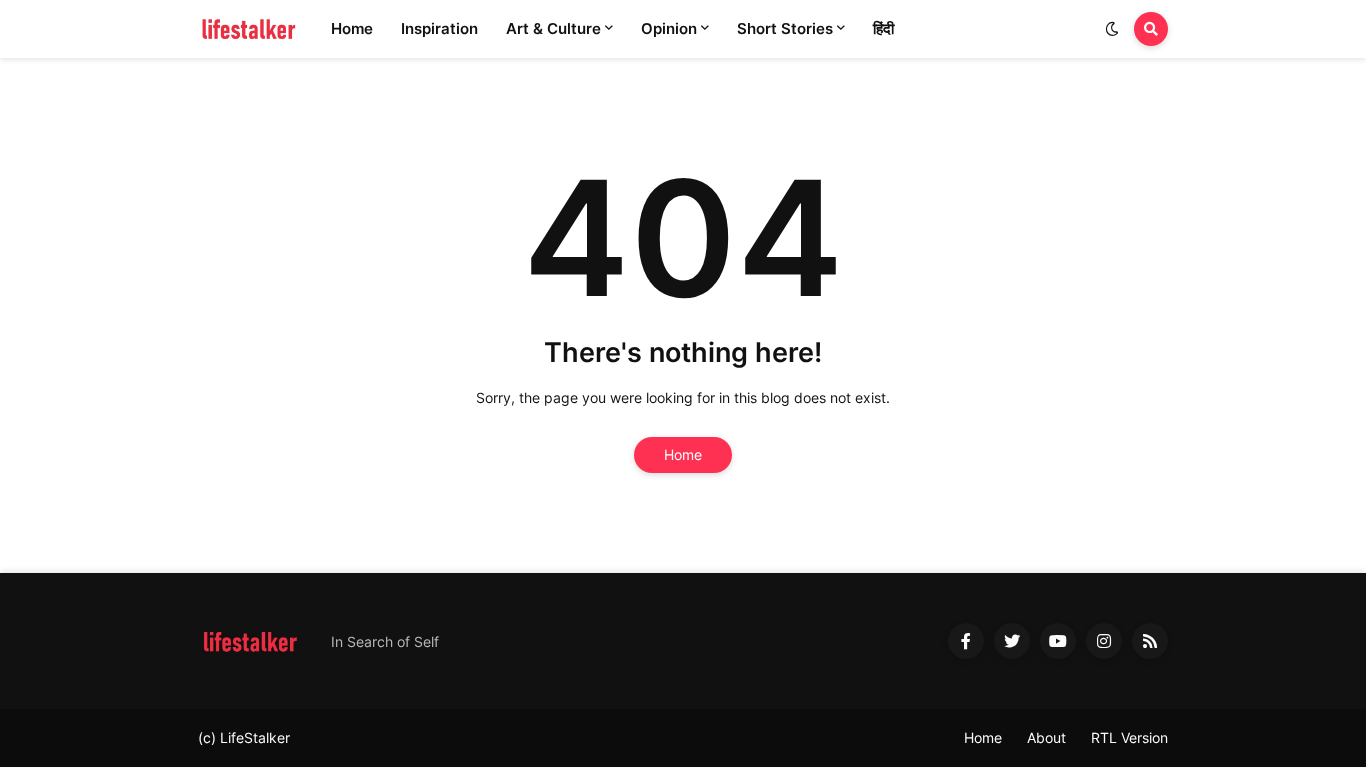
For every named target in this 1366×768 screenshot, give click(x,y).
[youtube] (1058, 641)
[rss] (1150, 641)
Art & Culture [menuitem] (553, 28)
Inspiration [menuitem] (439, 28)
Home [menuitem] (352, 28)
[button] (1112, 29)
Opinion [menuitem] (669, 28)
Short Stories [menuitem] (785, 28)
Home (683, 454)
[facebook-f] (966, 641)
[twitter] (1012, 641)
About (1046, 737)
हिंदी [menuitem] (883, 28)
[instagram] (1104, 641)
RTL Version (1129, 737)
